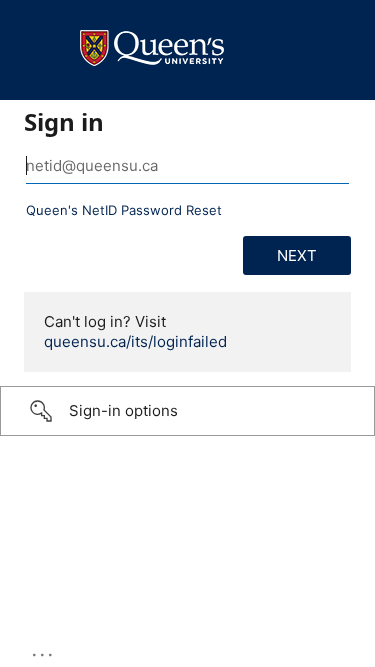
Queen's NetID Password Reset (124, 210)
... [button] (44, 650)
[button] (187, 411)
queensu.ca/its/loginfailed (135, 341)
